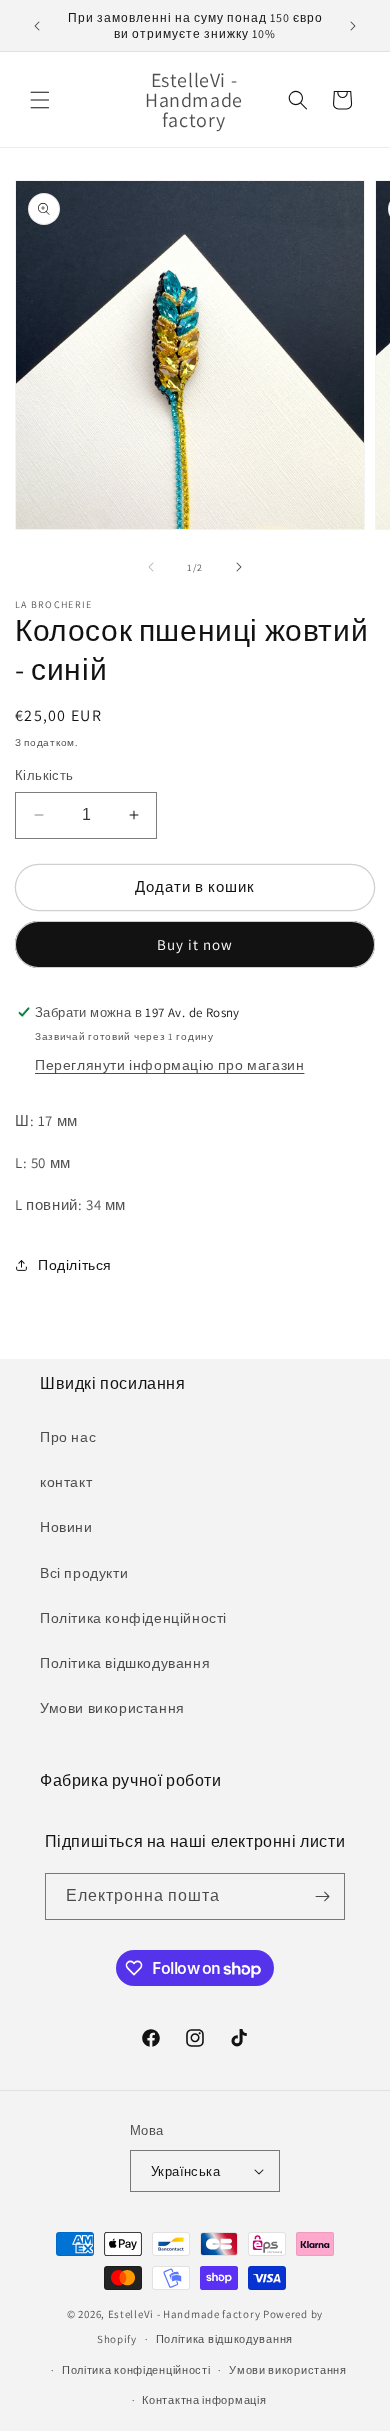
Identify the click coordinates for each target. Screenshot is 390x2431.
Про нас (68, 1437)
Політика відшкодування (125, 1663)
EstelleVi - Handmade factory (184, 2314)
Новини (66, 1527)
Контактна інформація (204, 2400)
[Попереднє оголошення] (37, 26)
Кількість (44, 775)
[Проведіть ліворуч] (151, 567)
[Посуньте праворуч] (239, 567)
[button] (40, 100)
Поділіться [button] (75, 1265)
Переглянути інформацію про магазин (169, 1065)
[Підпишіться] (322, 1896)
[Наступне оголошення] (353, 26)
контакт (66, 1482)
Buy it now (195, 944)
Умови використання (112, 1708)
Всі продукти (84, 1573)
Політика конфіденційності (133, 1618)
